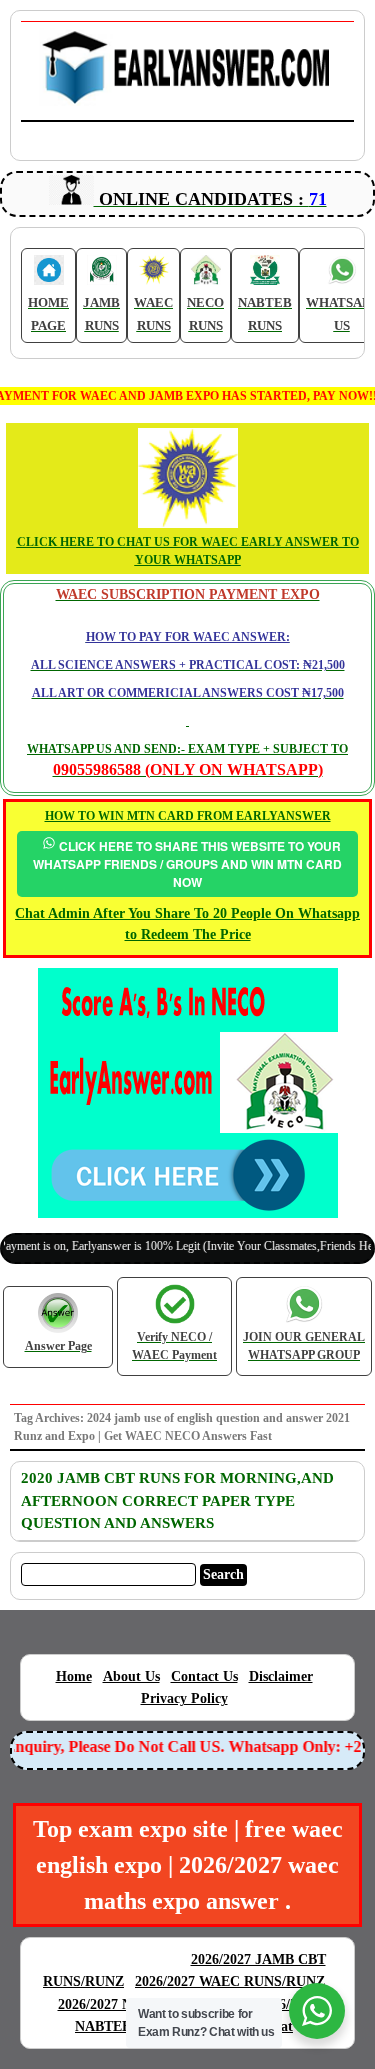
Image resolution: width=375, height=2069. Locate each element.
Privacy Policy (184, 1698)
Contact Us (204, 1676)
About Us (131, 1676)
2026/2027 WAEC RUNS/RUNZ (230, 1981)
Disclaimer (281, 1676)
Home (74, 1676)
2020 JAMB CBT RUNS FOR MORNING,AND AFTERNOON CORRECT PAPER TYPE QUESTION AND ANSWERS (177, 1500)
